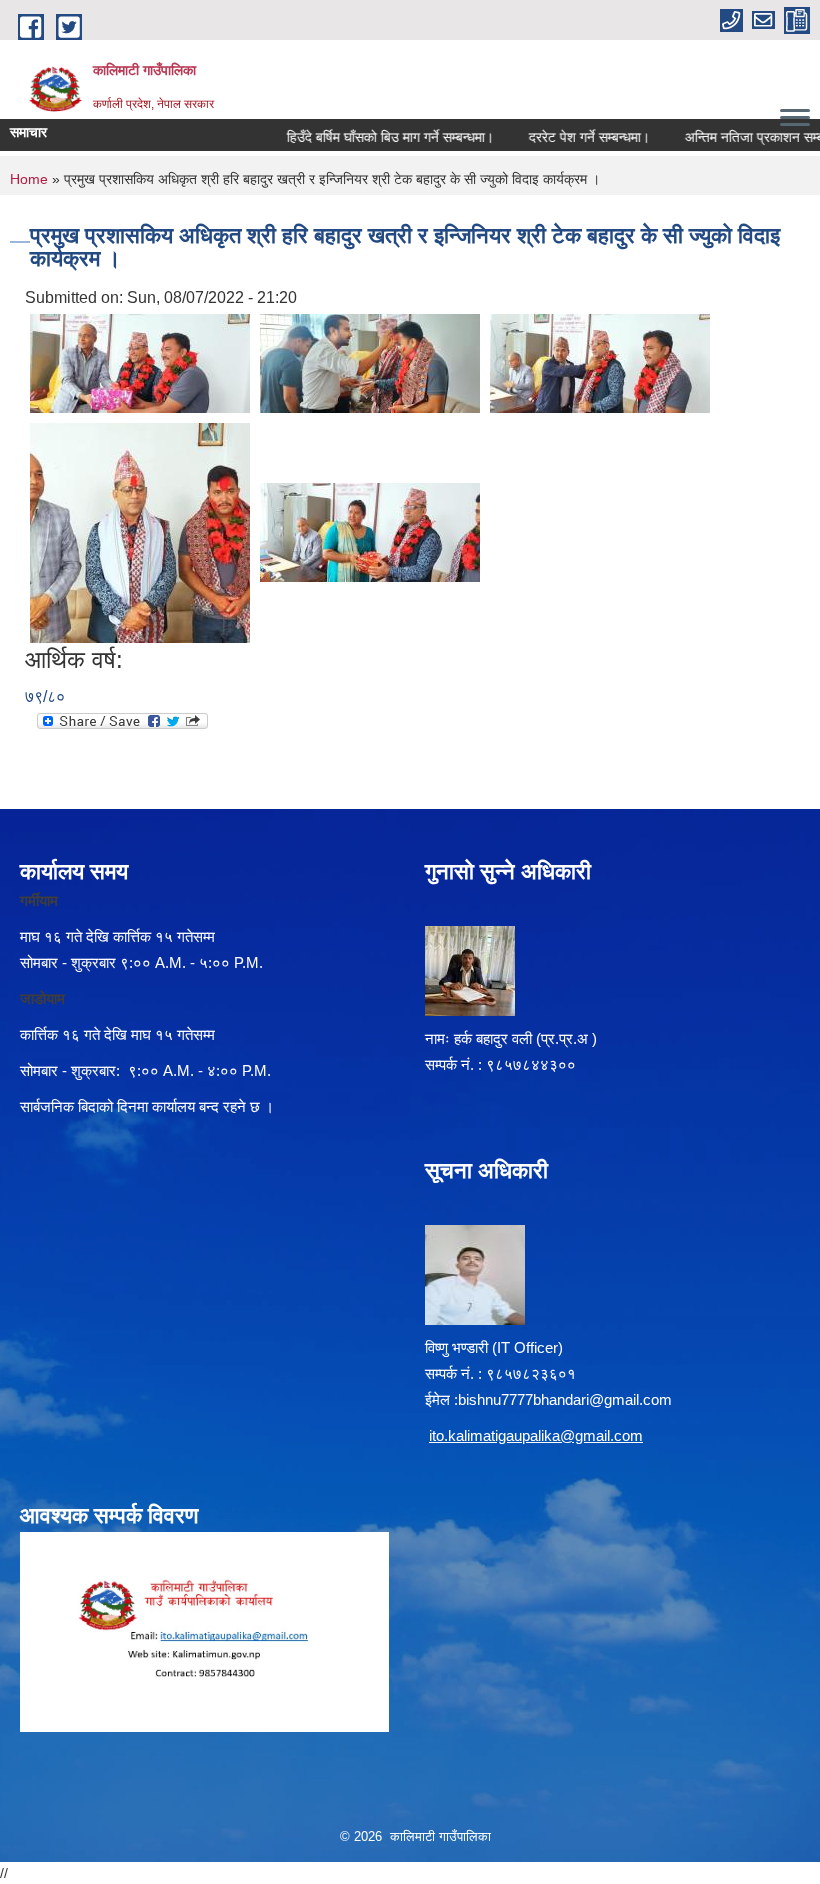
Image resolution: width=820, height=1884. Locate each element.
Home (29, 179)
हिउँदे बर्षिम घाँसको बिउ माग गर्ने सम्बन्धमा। (374, 137)
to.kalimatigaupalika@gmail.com (537, 1435)
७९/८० (45, 696)
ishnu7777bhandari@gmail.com (569, 1399)
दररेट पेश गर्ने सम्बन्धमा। (573, 137)
